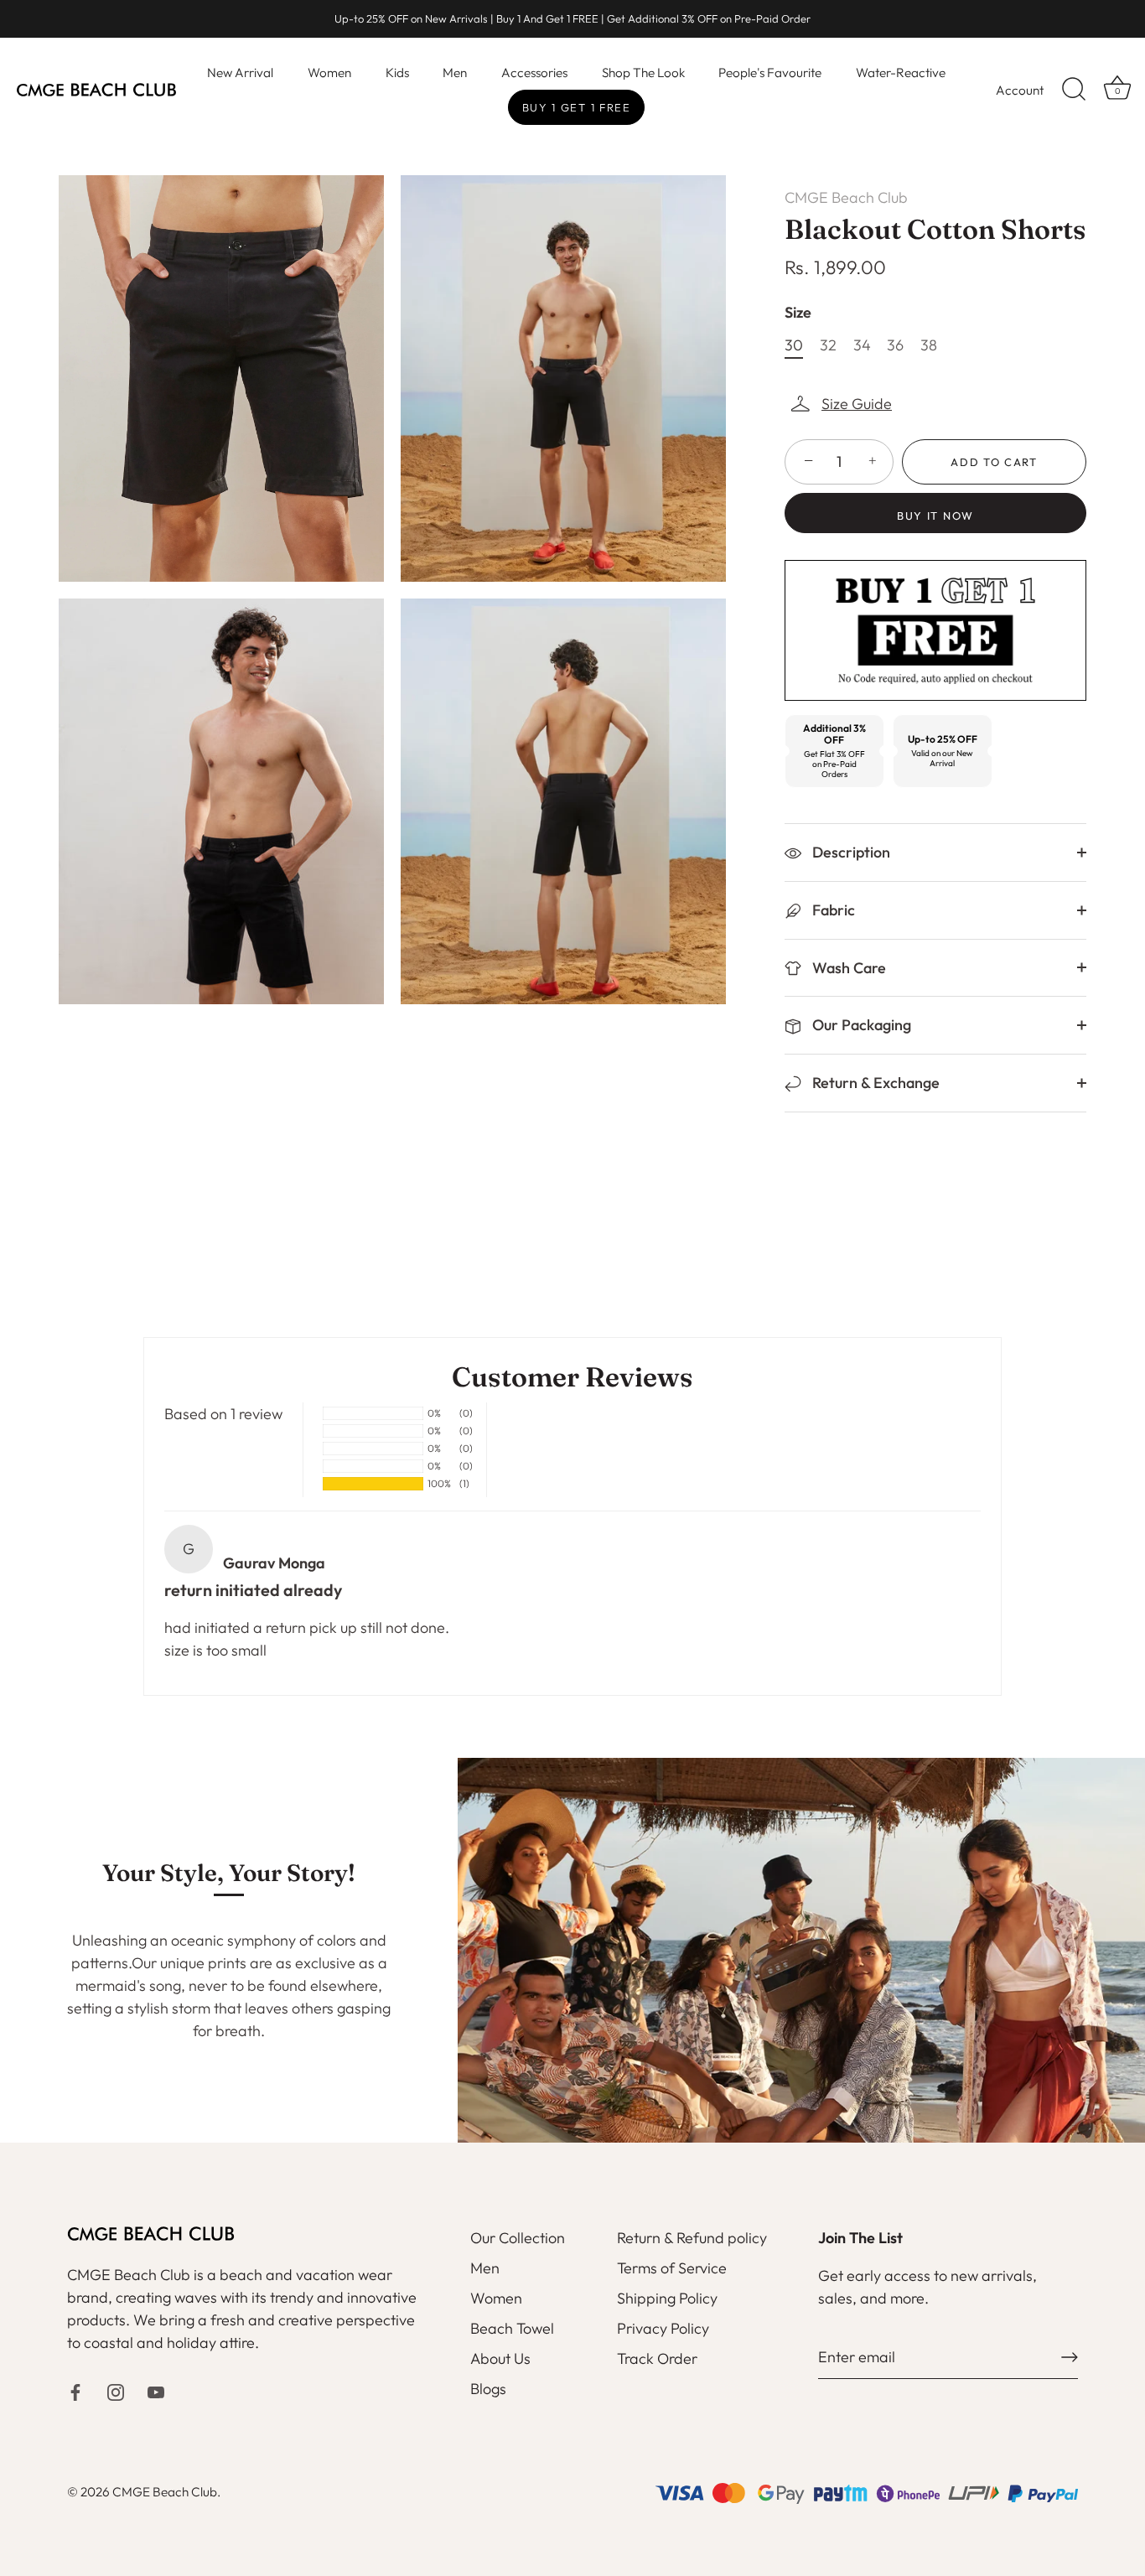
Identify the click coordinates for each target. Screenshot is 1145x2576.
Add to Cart (994, 462)
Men (455, 73)
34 (862, 345)
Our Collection (518, 2238)
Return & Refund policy (692, 2238)
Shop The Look (643, 73)
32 (828, 345)
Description (850, 852)
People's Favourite (770, 73)
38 (929, 345)
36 (895, 345)
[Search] (1074, 90)
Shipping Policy (667, 2298)
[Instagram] (116, 2390)
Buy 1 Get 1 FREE (577, 107)
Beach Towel (512, 2328)
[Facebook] (75, 2390)
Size (798, 313)
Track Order (657, 2358)
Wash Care (847, 968)
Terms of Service (672, 2268)
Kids (397, 73)
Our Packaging (860, 1025)
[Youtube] (156, 2390)
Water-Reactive (901, 73)
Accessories (534, 73)
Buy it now (935, 516)
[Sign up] (1070, 2357)
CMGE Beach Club (846, 197)
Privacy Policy (663, 2328)
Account (1020, 90)
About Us (500, 2358)
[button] (842, 404)
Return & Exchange (874, 1083)
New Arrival (240, 73)
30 (794, 345)
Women (329, 73)
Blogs (488, 2389)
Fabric (832, 910)
